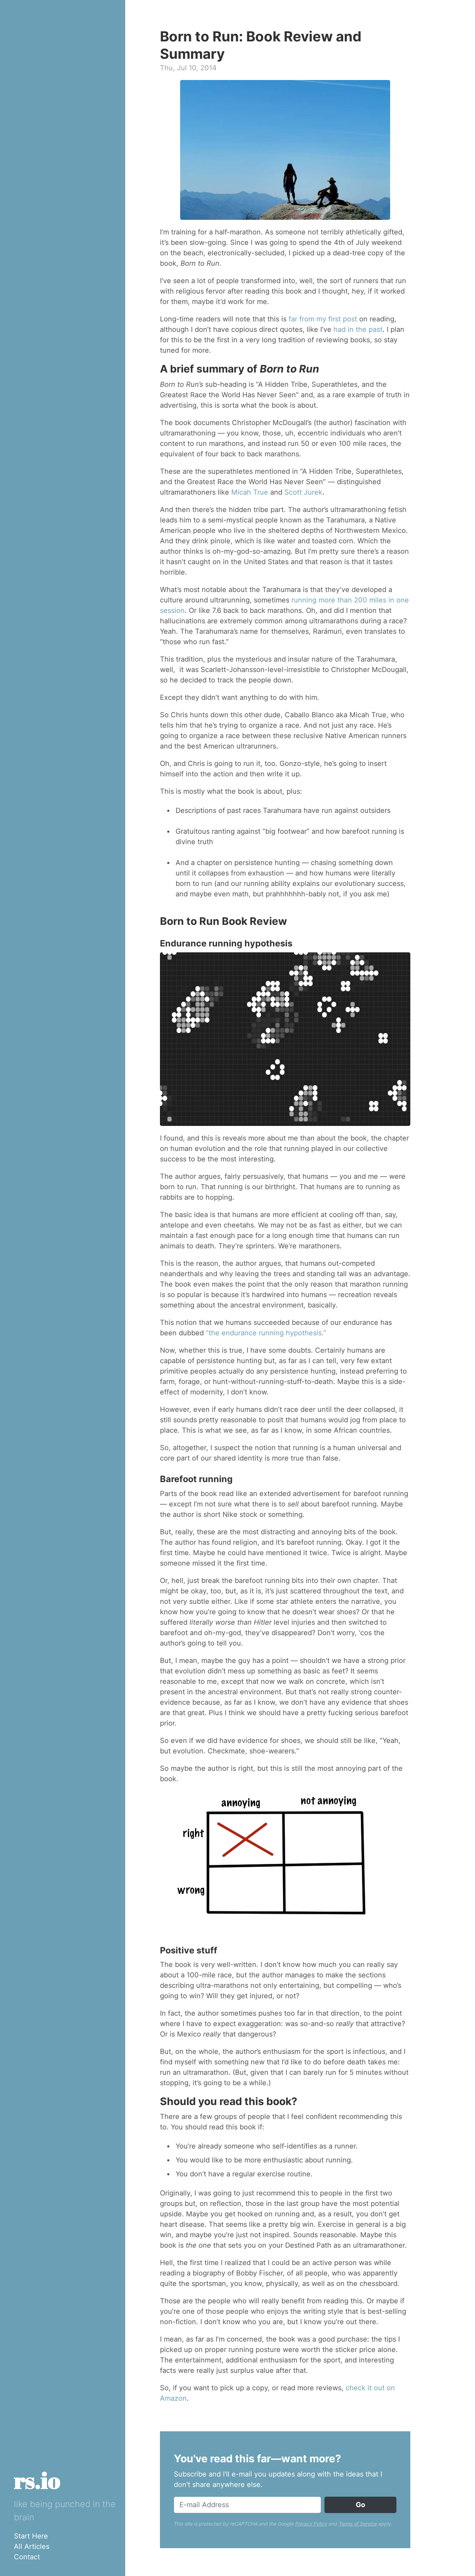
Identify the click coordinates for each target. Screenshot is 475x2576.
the (361, 329)
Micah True (250, 492)
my (321, 319)
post (350, 319)
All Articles (32, 2546)
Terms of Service (358, 2524)
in (351, 329)
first (335, 319)
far (293, 319)
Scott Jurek (303, 492)
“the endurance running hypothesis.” (266, 1333)
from (307, 319)
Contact (27, 2557)
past (376, 329)
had (340, 329)
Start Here (31, 2536)
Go (360, 2505)
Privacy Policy (311, 2524)
